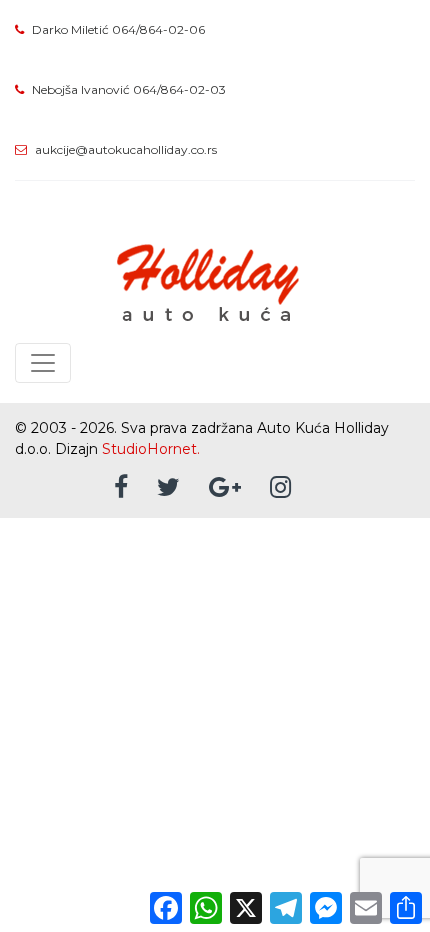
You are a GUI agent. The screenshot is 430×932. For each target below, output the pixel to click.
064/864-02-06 (158, 29)
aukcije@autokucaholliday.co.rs (126, 149)
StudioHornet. (151, 449)
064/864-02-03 (179, 89)
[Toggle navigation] (43, 363)
